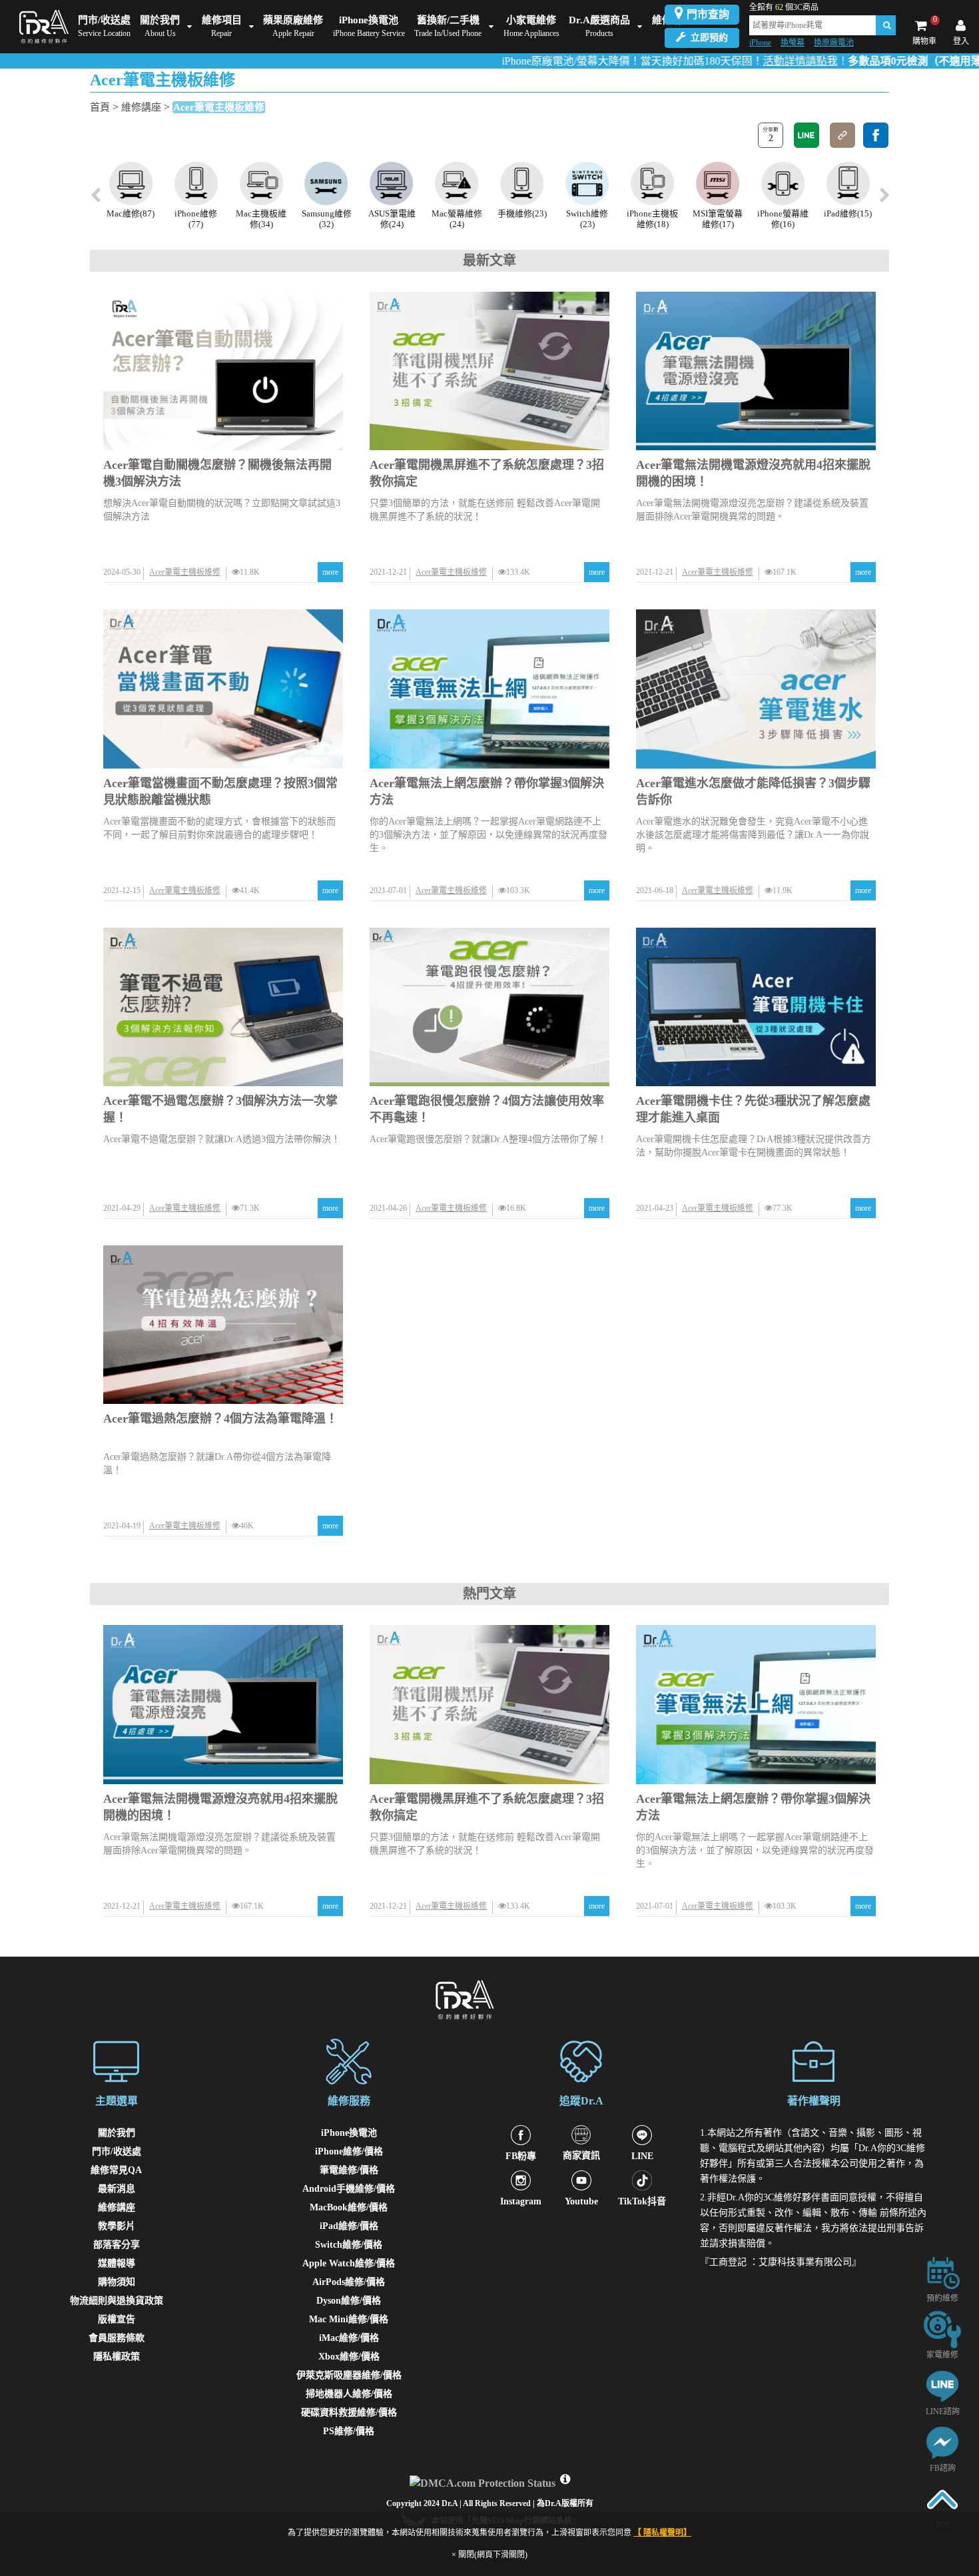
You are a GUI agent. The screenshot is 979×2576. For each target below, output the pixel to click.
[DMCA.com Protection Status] (484, 2480)
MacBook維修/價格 (349, 2207)
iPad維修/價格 (349, 2226)
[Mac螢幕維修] (392, 183)
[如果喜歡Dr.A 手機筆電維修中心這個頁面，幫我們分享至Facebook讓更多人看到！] (876, 135)
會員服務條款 (117, 2338)
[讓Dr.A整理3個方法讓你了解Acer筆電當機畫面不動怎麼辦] (223, 689)
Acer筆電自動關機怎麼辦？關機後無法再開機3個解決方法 (217, 473)
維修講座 (141, 107)
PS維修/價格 (349, 2431)
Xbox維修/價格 (349, 2357)
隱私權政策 (117, 2357)
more (330, 572)
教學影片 (117, 2226)
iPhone (760, 43)
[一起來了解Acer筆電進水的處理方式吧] (756, 689)
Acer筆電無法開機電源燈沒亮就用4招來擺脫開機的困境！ (753, 473)
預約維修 (942, 2298)
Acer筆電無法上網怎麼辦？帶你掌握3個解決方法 (487, 792)
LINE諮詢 (943, 2412)
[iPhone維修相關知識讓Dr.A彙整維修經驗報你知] (131, 183)
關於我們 (117, 2133)
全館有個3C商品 (784, 7)
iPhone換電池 (349, 2133)
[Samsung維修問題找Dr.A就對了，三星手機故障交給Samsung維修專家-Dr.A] (261, 183)
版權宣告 (117, 2319)
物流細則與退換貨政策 (117, 2301)
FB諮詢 (943, 2468)
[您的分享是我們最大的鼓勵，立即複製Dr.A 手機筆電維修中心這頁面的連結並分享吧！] (842, 135)
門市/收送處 (117, 2151)
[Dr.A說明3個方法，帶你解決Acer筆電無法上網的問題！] (489, 689)
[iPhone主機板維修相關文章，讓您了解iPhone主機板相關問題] (587, 183)
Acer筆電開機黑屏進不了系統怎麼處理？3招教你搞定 (487, 473)
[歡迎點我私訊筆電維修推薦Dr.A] (942, 2442)
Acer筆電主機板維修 (219, 107)
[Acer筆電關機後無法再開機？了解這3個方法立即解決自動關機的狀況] (223, 371)
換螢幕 (793, 43)
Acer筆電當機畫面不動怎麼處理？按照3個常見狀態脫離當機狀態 (220, 792)
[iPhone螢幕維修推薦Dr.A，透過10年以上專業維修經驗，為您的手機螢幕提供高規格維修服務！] (718, 183)
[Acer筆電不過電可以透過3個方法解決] (223, 1007)
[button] (884, 196)
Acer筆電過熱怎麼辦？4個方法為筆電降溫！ (220, 1419)
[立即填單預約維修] (942, 2272)
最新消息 (117, 2189)
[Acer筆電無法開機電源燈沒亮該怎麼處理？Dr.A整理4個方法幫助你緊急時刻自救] (756, 371)
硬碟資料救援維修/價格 (349, 2413)
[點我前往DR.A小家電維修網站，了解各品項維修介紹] (942, 2329)
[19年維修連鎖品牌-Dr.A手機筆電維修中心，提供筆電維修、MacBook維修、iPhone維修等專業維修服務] (44, 27)
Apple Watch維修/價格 (349, 2263)
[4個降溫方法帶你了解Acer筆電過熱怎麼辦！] (223, 1325)
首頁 (100, 107)
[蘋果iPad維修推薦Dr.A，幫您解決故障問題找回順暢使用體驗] (783, 183)
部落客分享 (117, 2245)
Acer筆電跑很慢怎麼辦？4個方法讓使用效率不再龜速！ (487, 1109)
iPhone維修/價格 (349, 2151)
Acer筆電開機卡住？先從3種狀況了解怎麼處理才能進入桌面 (753, 1109)
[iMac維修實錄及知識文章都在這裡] (848, 183)
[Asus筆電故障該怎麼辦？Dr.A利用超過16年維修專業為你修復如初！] (327, 183)
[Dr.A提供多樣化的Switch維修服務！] (522, 183)
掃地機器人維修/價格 (349, 2394)
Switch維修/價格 (349, 2245)
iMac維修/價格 (349, 2338)
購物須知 (117, 2282)
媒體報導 (117, 2263)
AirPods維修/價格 (349, 2282)
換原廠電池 (834, 43)
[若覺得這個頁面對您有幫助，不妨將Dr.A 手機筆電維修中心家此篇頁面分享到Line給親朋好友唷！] (807, 135)
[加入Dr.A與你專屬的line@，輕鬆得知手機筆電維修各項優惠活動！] (942, 2385)
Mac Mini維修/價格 (349, 2319)
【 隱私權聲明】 (662, 2533)
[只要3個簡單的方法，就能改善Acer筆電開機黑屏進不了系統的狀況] (489, 371)
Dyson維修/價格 (349, 2301)
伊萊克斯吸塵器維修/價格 (349, 2375)
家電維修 (942, 2355)
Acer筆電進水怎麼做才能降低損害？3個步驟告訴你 (753, 792)
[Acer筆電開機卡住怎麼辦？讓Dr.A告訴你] (756, 1007)
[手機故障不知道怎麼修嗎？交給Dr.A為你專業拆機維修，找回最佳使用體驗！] (457, 183)
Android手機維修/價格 (349, 2189)
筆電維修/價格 (349, 2170)
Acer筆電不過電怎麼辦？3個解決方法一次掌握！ (220, 1109)
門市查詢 (708, 14)
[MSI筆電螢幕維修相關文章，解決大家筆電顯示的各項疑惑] (652, 183)
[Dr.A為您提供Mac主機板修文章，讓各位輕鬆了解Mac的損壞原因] (196, 183)
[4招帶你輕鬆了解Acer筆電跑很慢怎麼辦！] (489, 1007)
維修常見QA (116, 2170)
